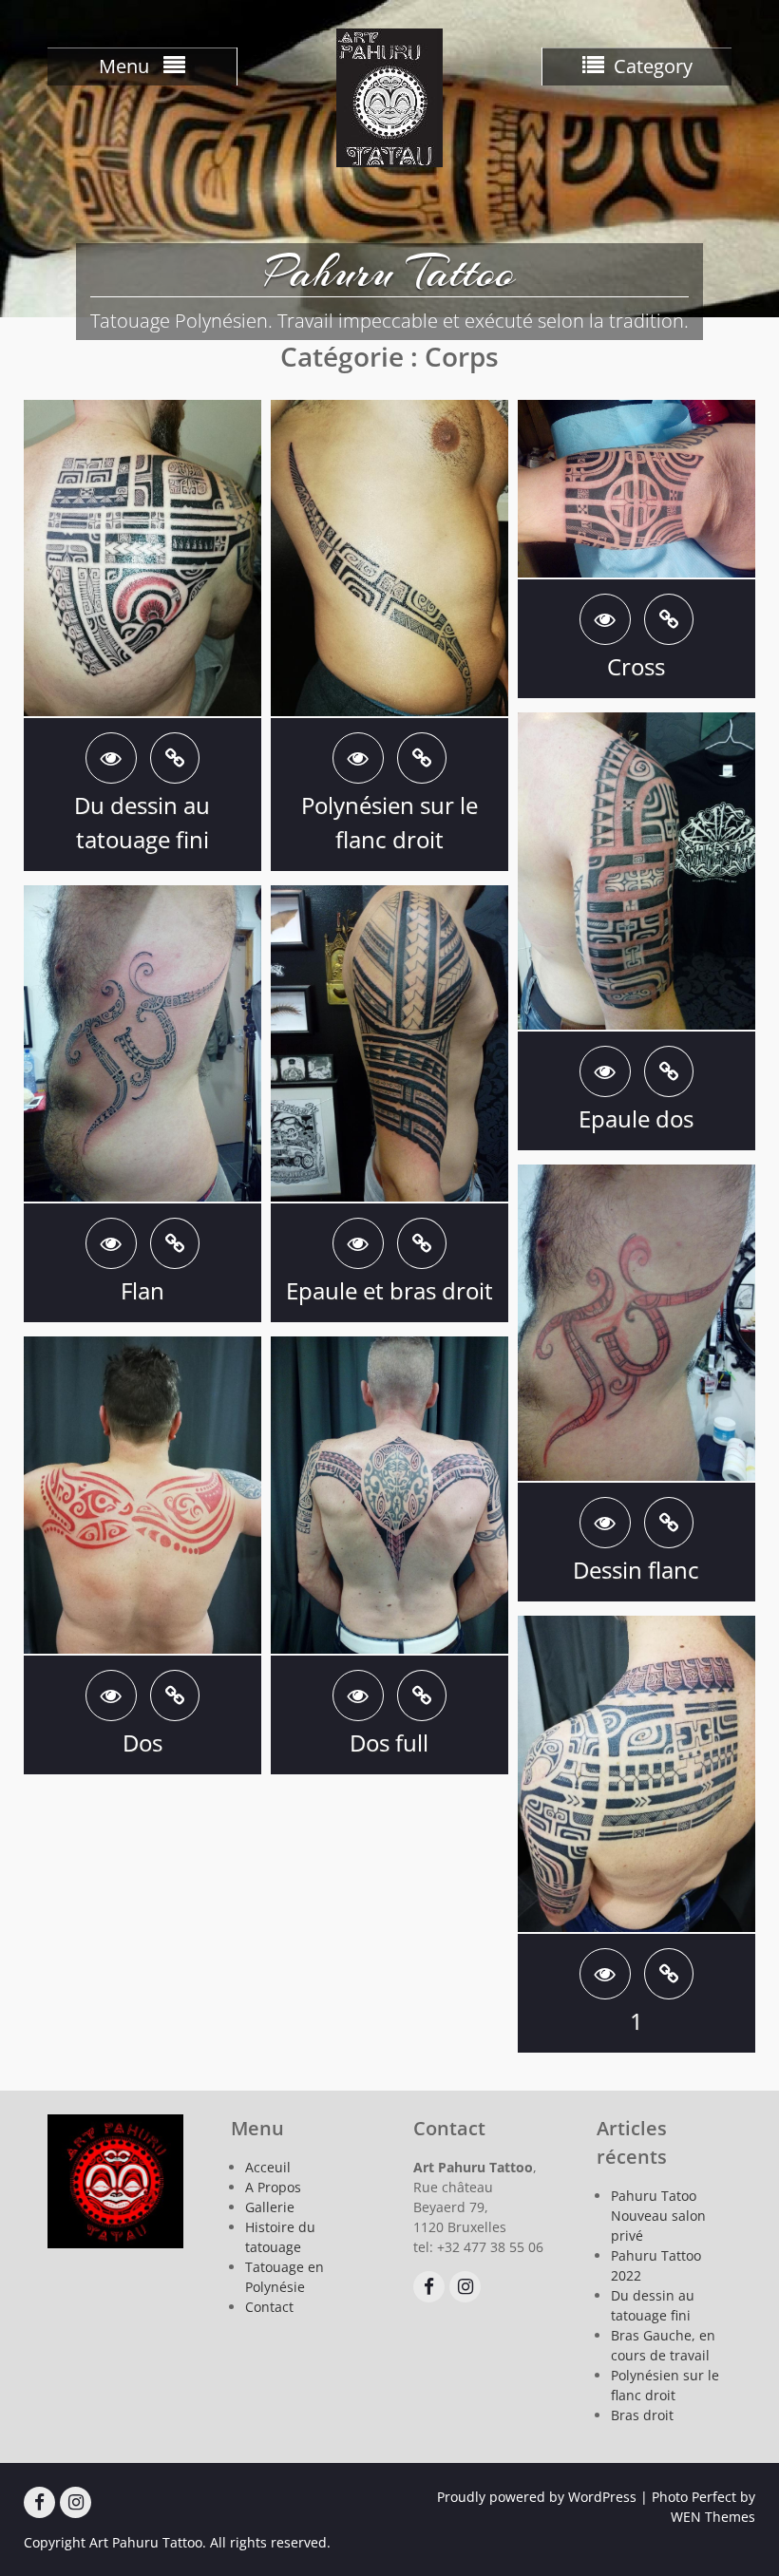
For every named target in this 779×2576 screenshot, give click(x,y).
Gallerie (270, 2207)
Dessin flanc (636, 1570)
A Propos (273, 2187)
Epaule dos (636, 1118)
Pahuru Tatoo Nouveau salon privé (658, 2216)
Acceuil (268, 2167)
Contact (269, 2307)
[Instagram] (465, 2287)
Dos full (389, 1743)
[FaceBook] (429, 2287)
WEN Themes (713, 2517)
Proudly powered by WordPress (537, 2497)
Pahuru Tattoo (390, 272)
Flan (142, 1290)
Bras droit (642, 2415)
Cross (636, 666)
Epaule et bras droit (389, 1290)
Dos (142, 1743)
